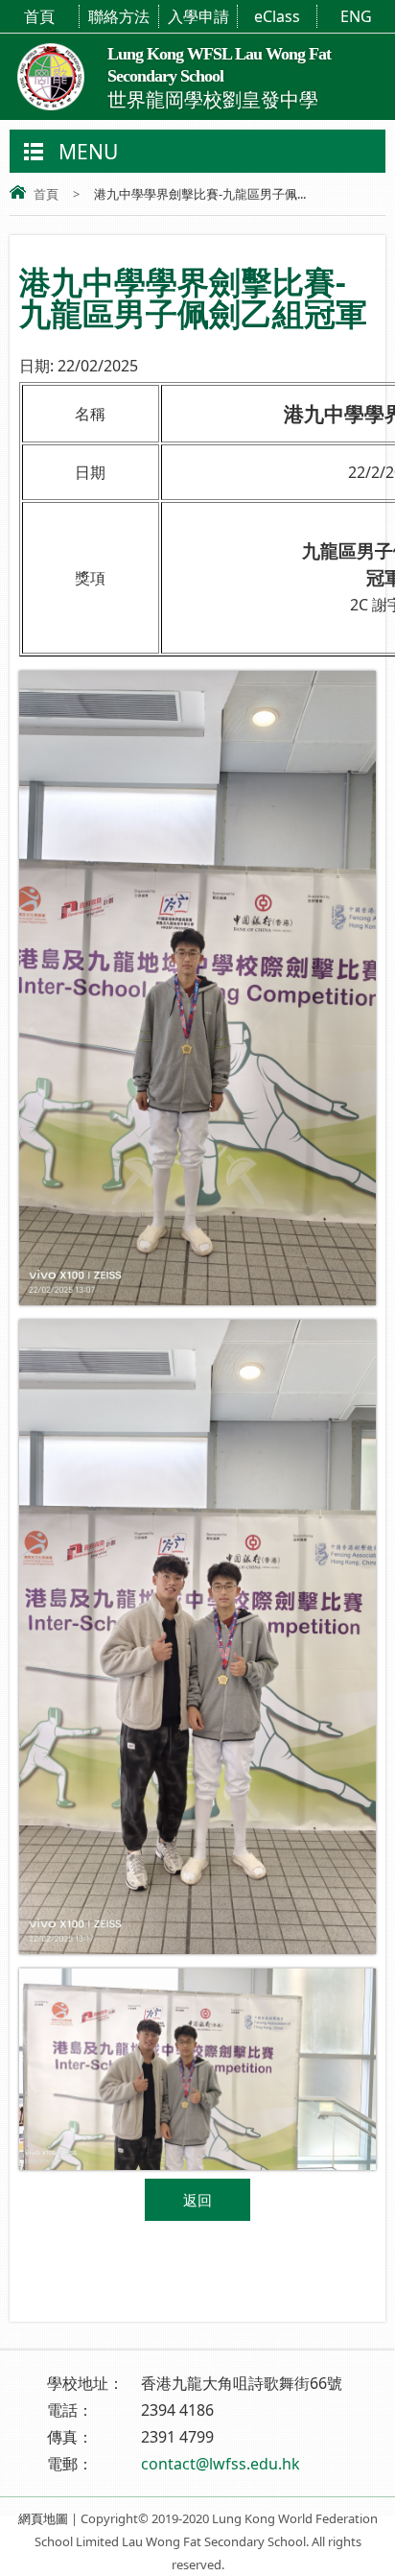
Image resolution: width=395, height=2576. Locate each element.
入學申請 (198, 16)
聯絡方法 (119, 16)
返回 (197, 2200)
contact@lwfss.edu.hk (221, 2464)
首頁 (39, 16)
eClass (277, 16)
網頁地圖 (43, 2518)
